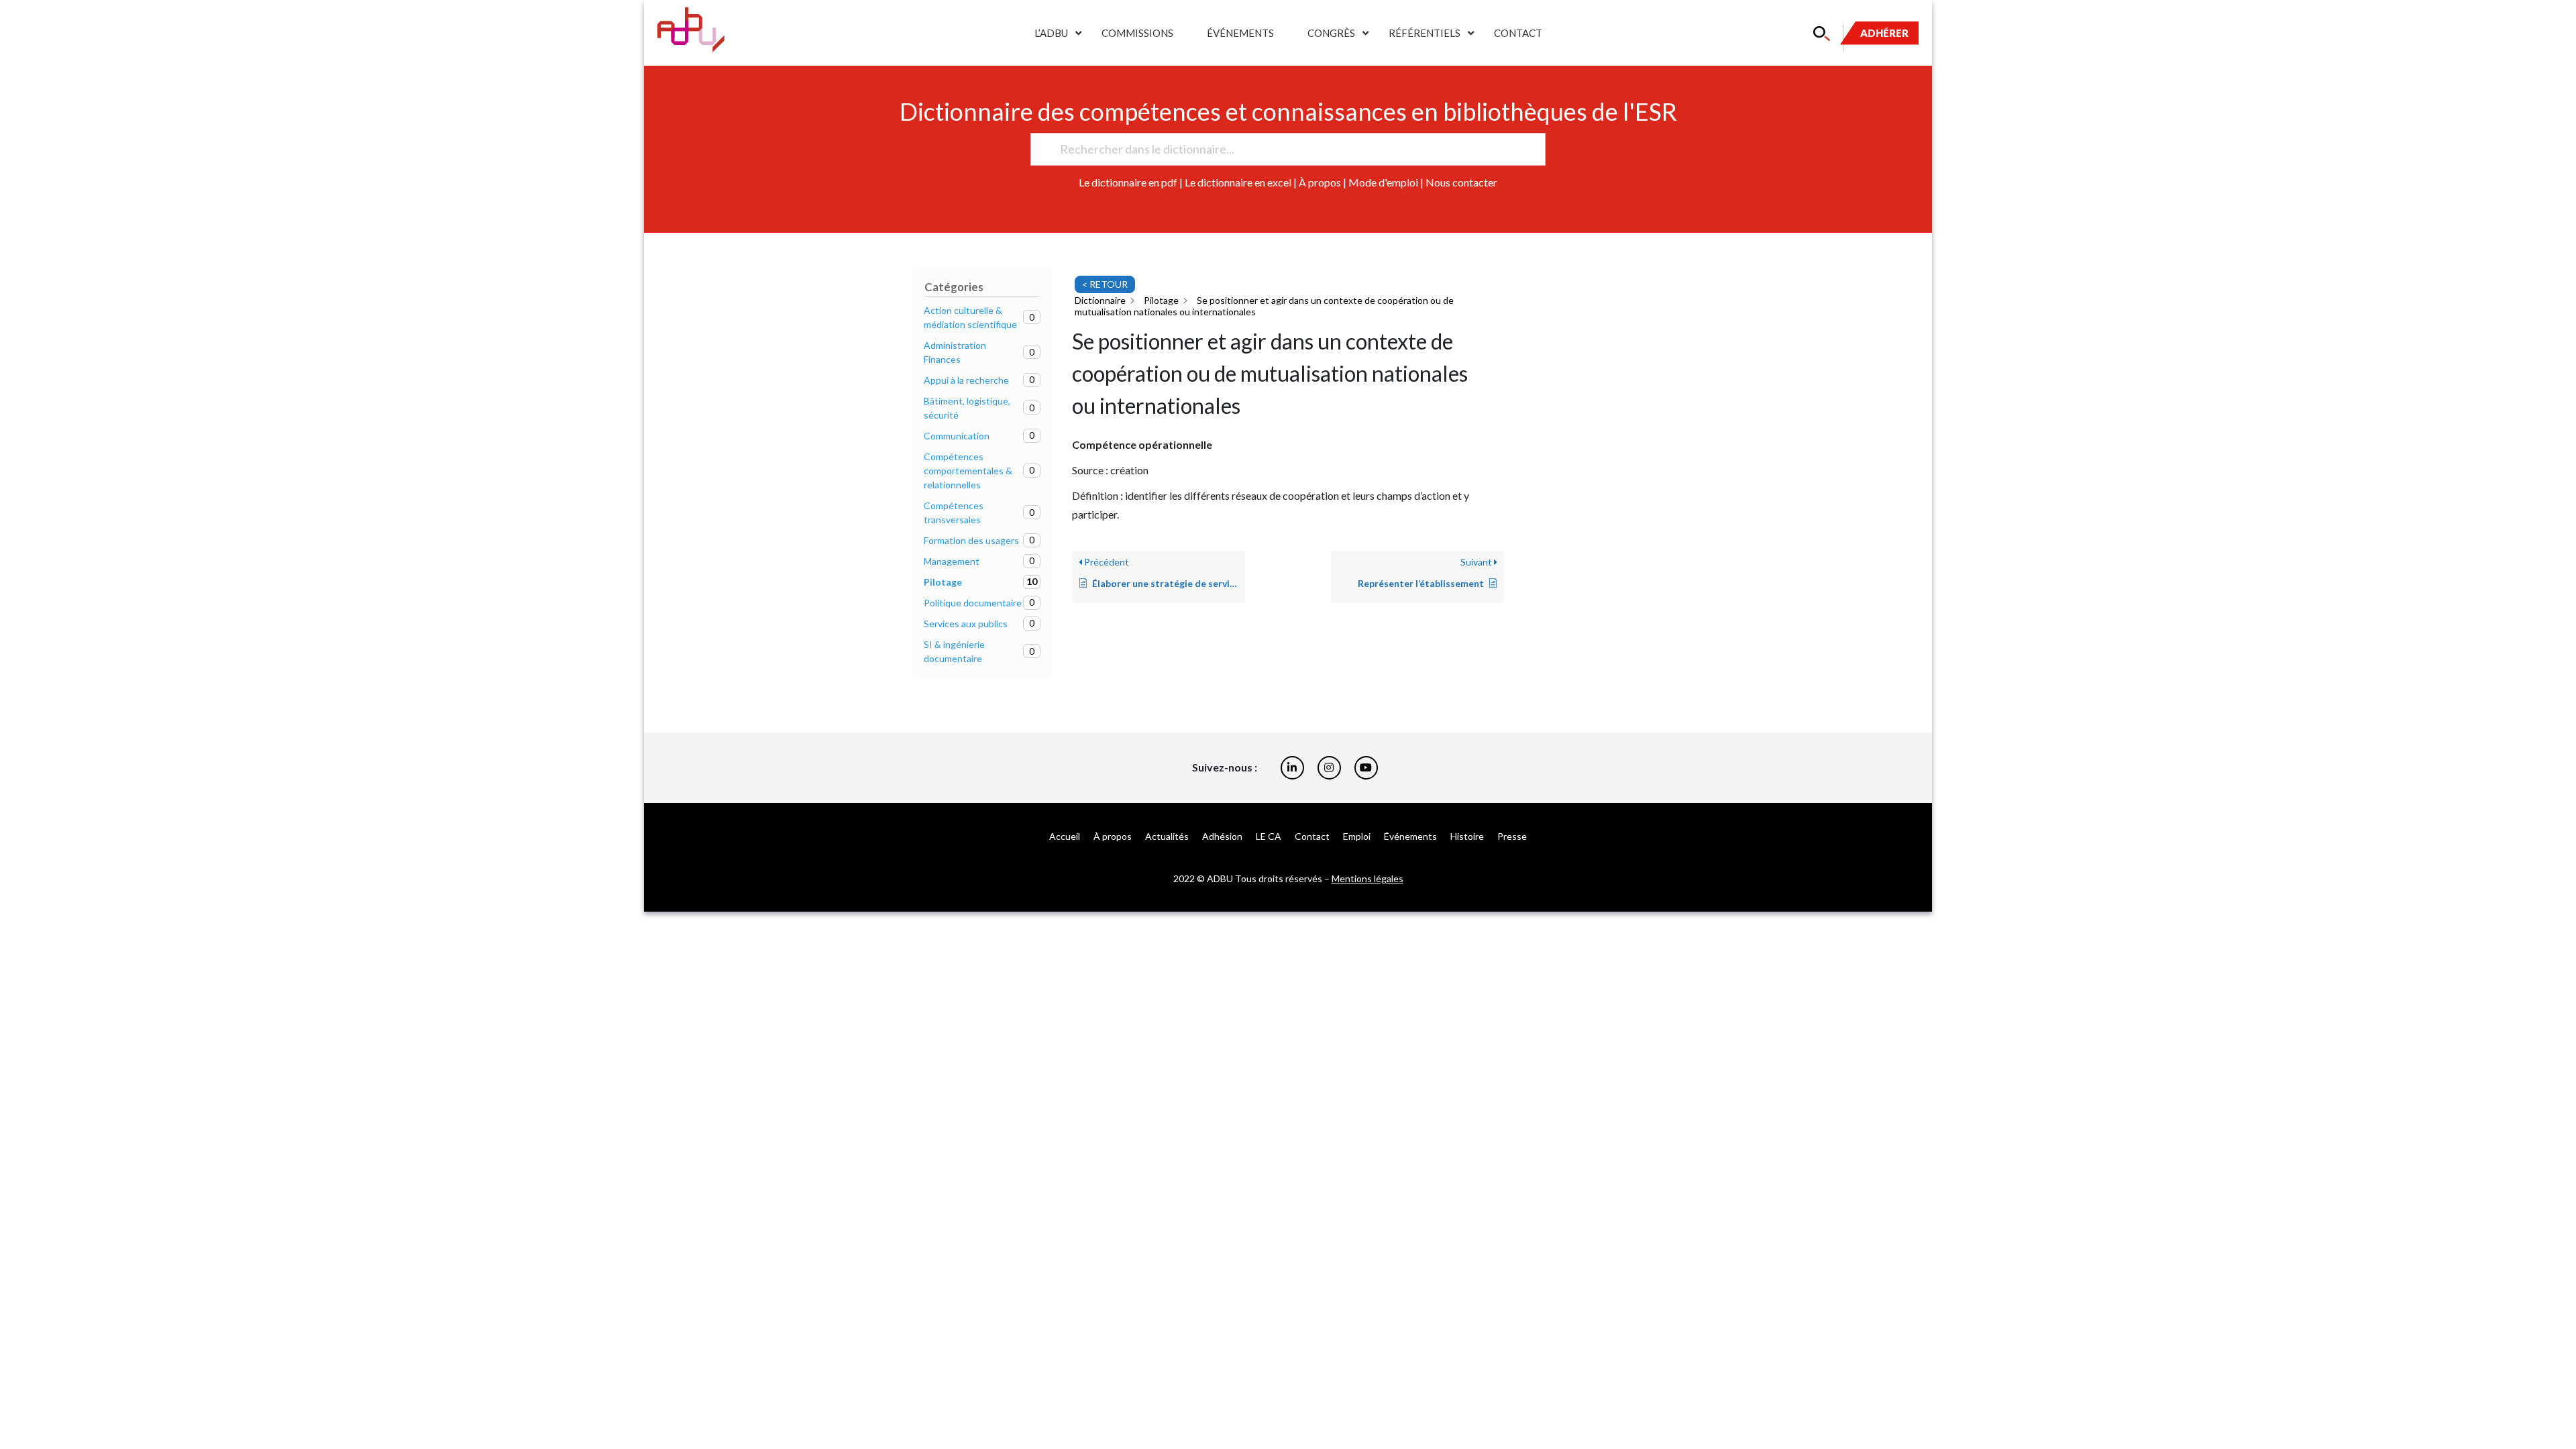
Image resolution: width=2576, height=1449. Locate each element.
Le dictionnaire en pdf (1128, 182)
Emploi (1357, 836)
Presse (1512, 836)
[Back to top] (2556, 1395)
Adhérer (1884, 33)
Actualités (1167, 836)
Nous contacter (1461, 182)
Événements (1240, 33)
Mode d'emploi (1383, 182)
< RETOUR (1105, 284)
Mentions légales (1367, 878)
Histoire (1467, 836)
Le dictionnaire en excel (1238, 182)
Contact (1518, 33)
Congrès (1331, 33)
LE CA (1269, 836)
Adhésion (1222, 836)
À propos (1320, 182)
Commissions (1137, 33)
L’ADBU (1051, 33)
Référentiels (1425, 33)
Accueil (1065, 836)
